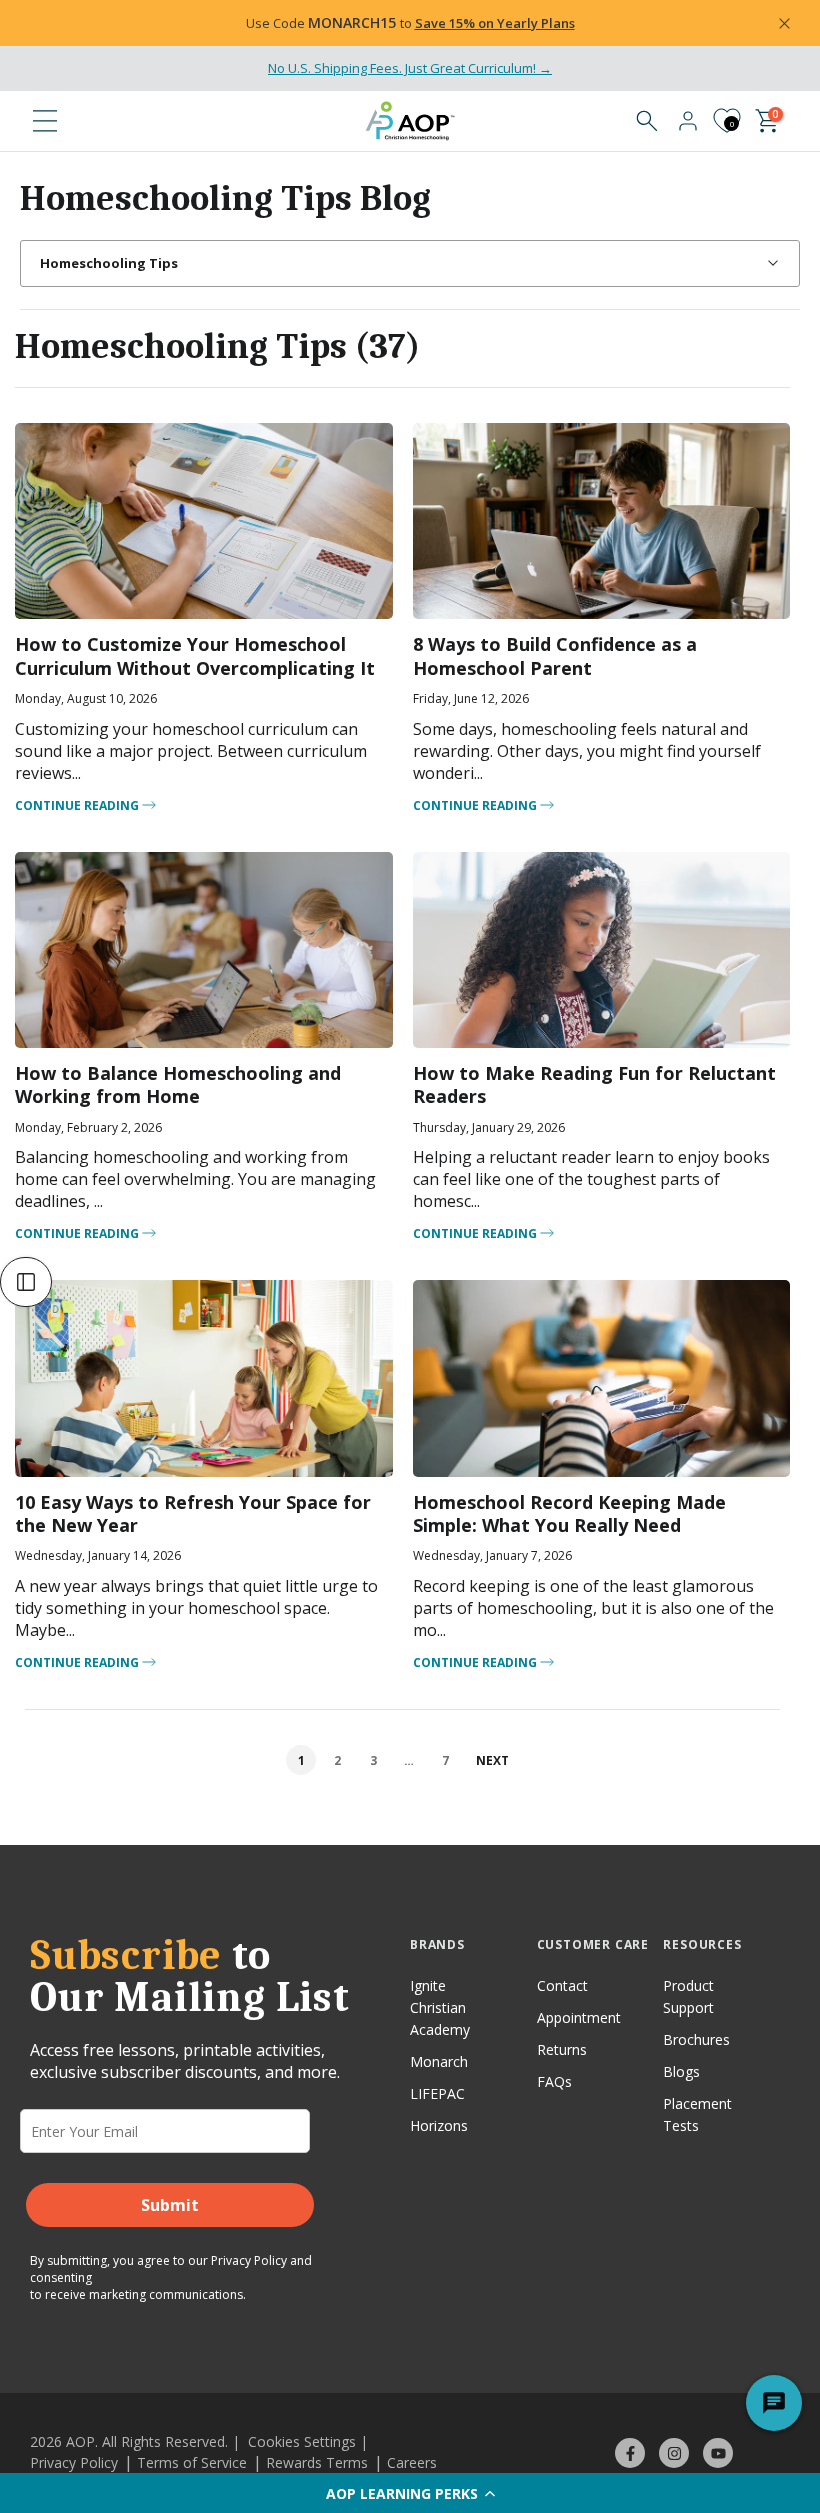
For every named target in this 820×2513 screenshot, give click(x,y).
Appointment (579, 2017)
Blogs (681, 2071)
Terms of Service (192, 2462)
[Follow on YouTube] (718, 2453)
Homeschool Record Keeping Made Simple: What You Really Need (569, 1513)
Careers (412, 2462)
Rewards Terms (317, 2462)
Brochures (696, 2039)
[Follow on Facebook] (630, 2453)
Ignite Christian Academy (440, 2007)
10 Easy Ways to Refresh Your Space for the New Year (193, 1513)
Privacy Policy (249, 2260)
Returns (562, 2049)
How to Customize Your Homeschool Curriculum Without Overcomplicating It (195, 655)
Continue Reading (78, 805)
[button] (410, 2493)
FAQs (554, 2081)
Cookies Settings (302, 2441)
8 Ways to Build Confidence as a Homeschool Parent (555, 655)
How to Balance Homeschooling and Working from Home (178, 1084)
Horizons (439, 2125)
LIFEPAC (437, 2093)
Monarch (439, 2061)
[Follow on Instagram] (674, 2453)
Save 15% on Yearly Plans (495, 23)
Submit (170, 2205)
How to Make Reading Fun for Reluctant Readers (594, 1084)
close (64, 23)
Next (492, 1760)
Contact (562, 1985)
